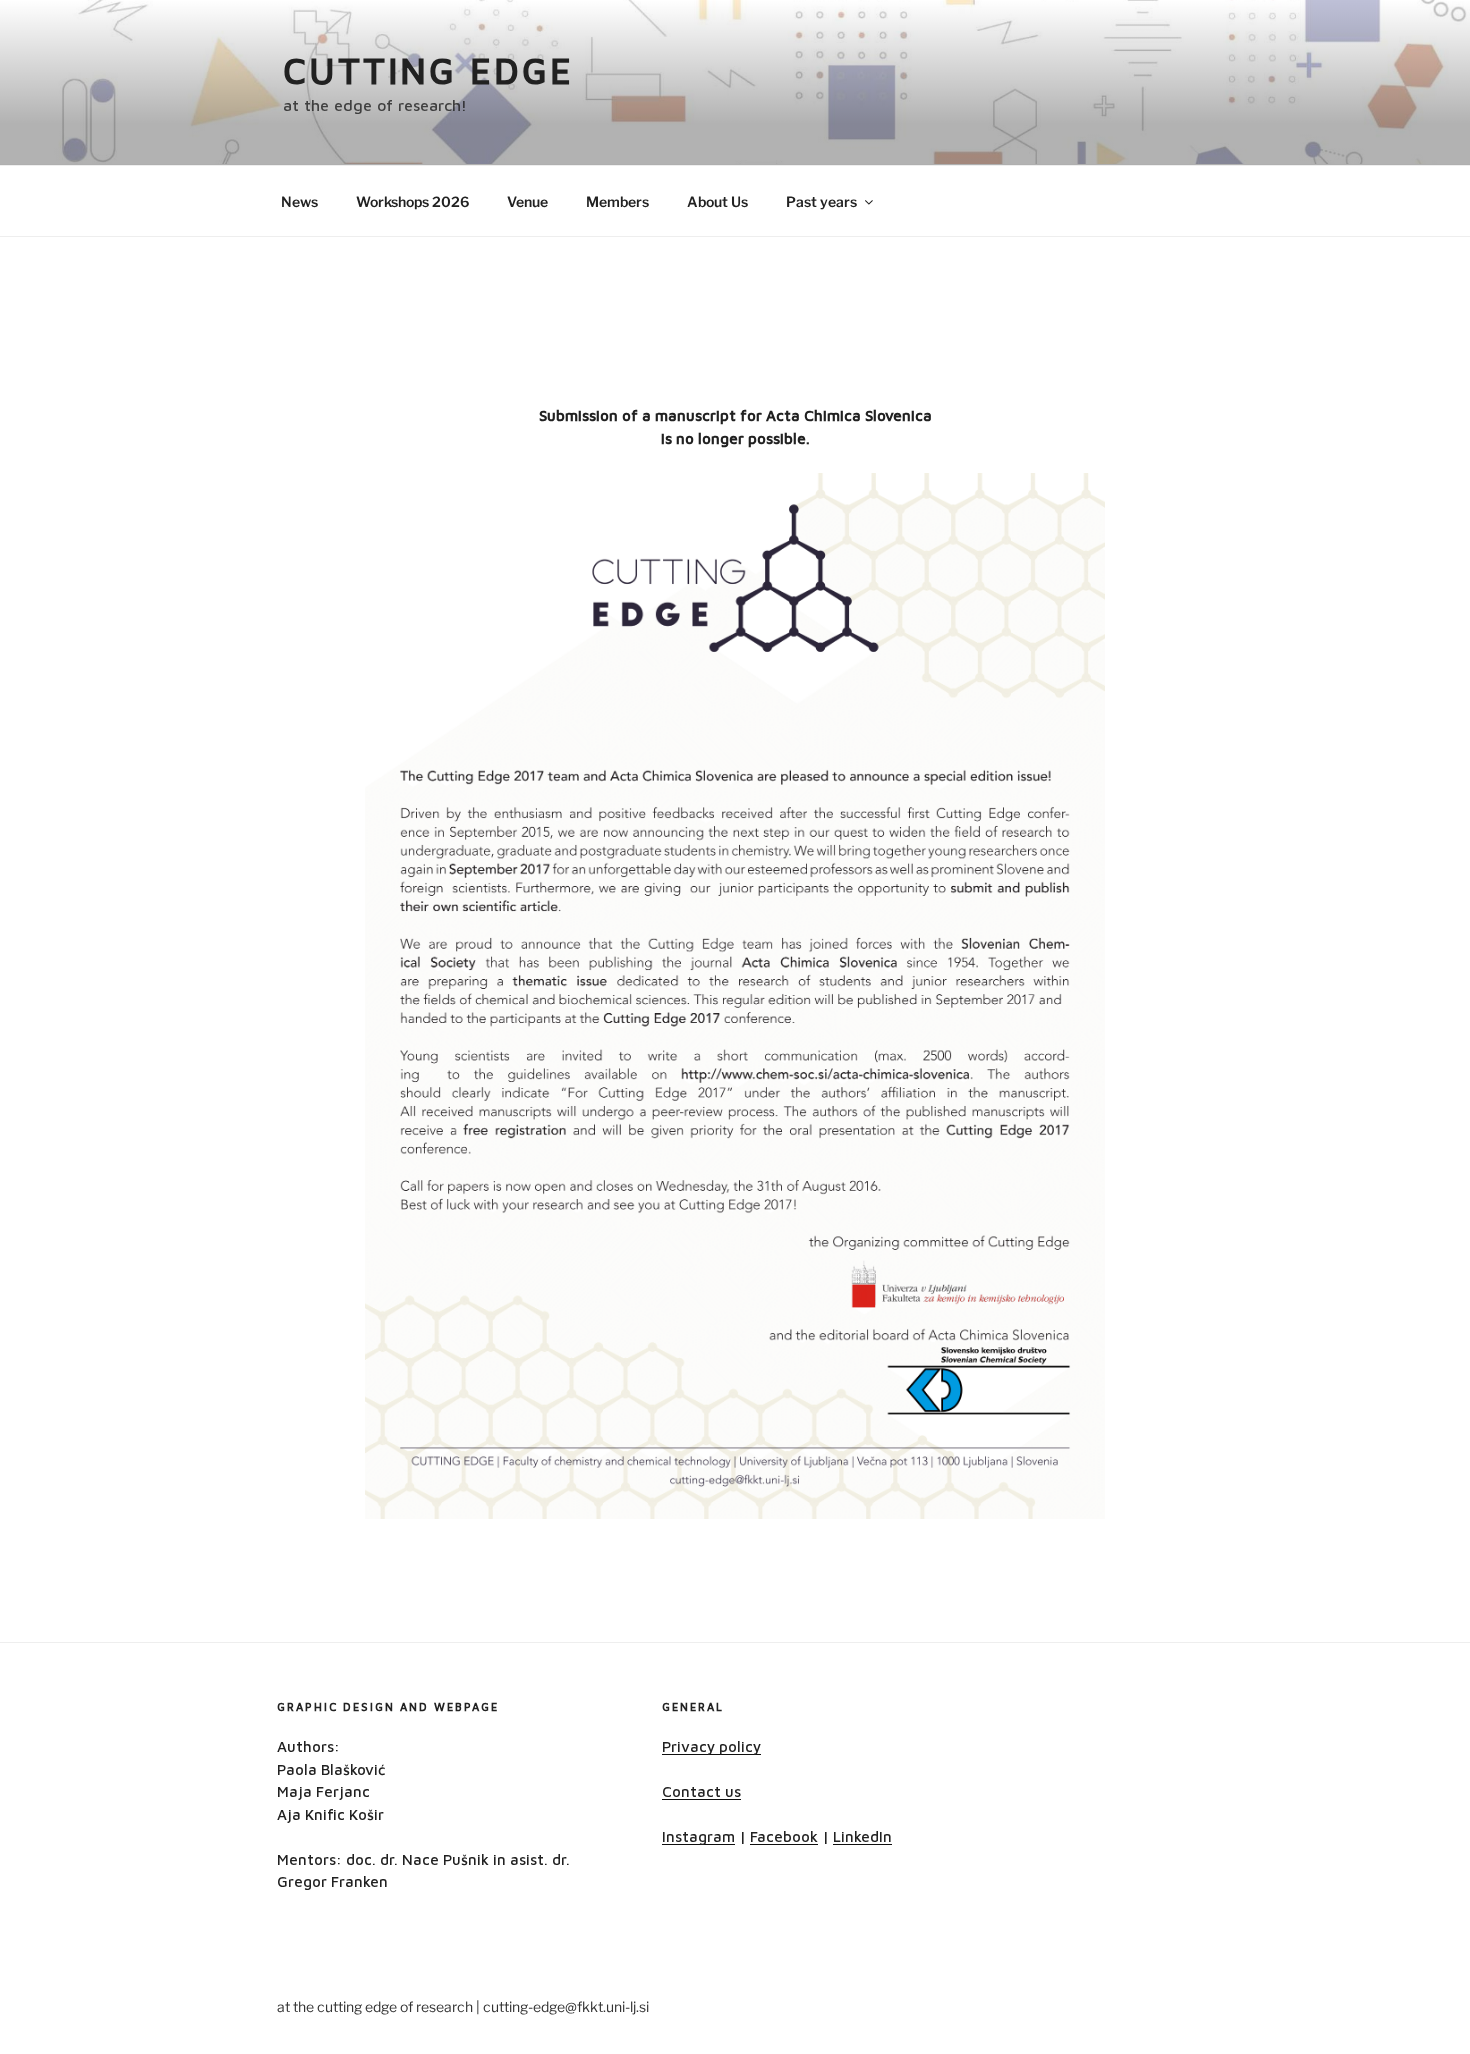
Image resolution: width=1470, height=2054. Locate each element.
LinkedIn (862, 1836)
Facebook (784, 1836)
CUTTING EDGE (428, 70)
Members (617, 201)
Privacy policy (711, 1746)
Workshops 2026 (412, 201)
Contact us (701, 1791)
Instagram (698, 1836)
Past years (821, 201)
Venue (527, 201)
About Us (717, 201)
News (299, 201)
